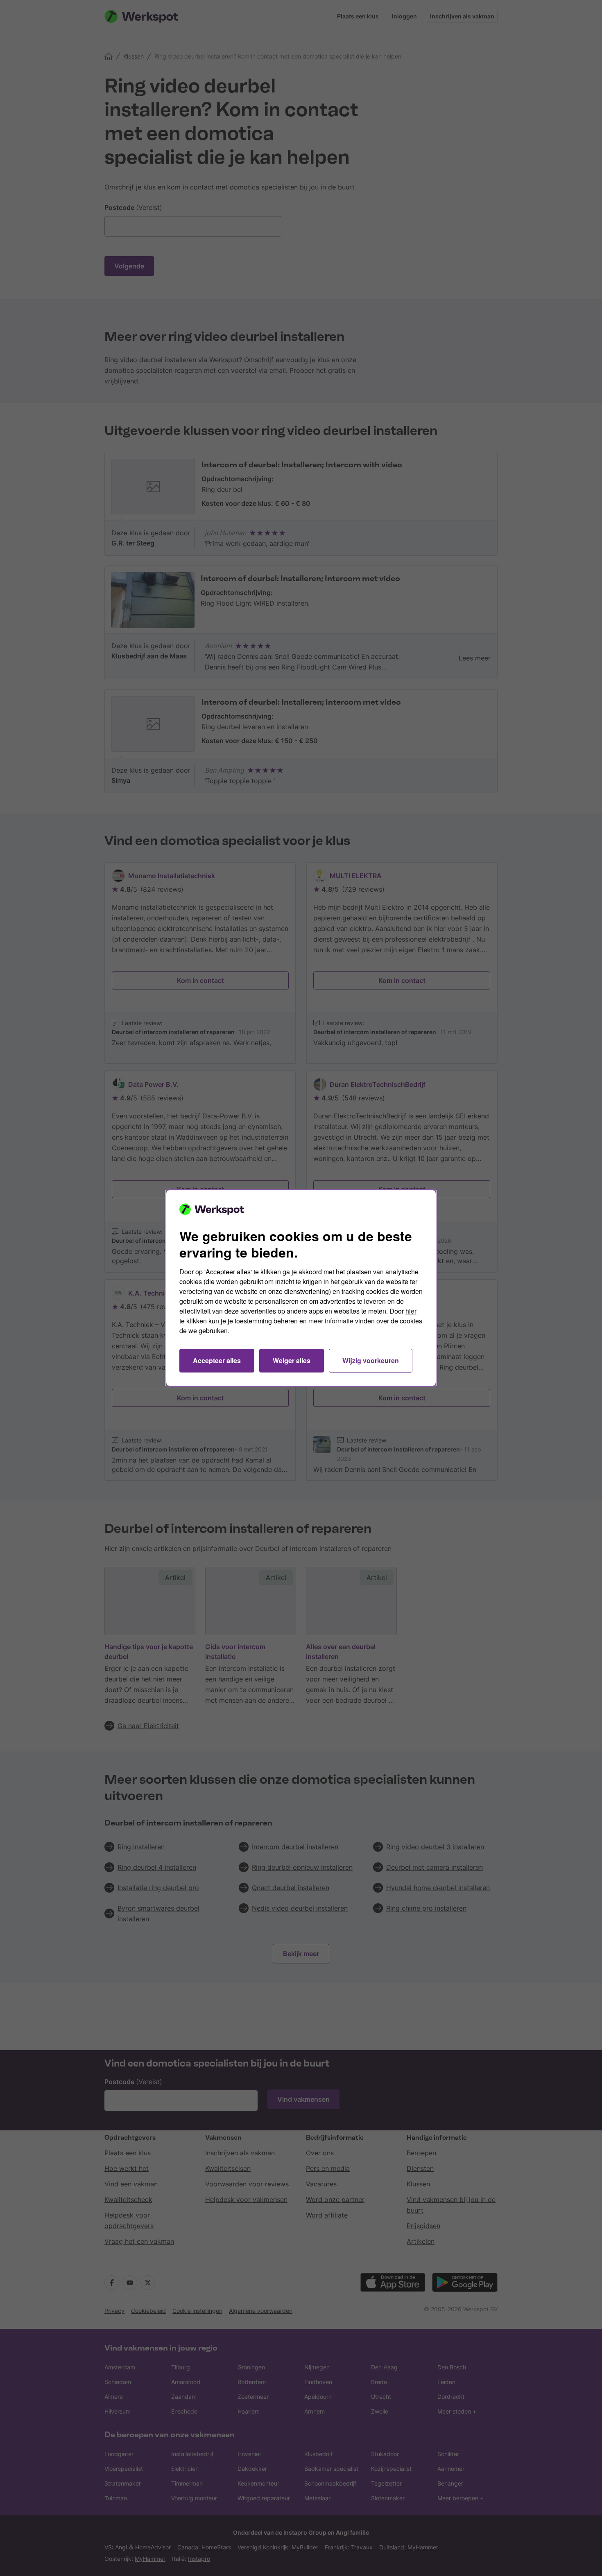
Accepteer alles (217, 1360)
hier (411, 1311)
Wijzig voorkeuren (371, 1360)
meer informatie (331, 1321)
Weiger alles (292, 1360)
